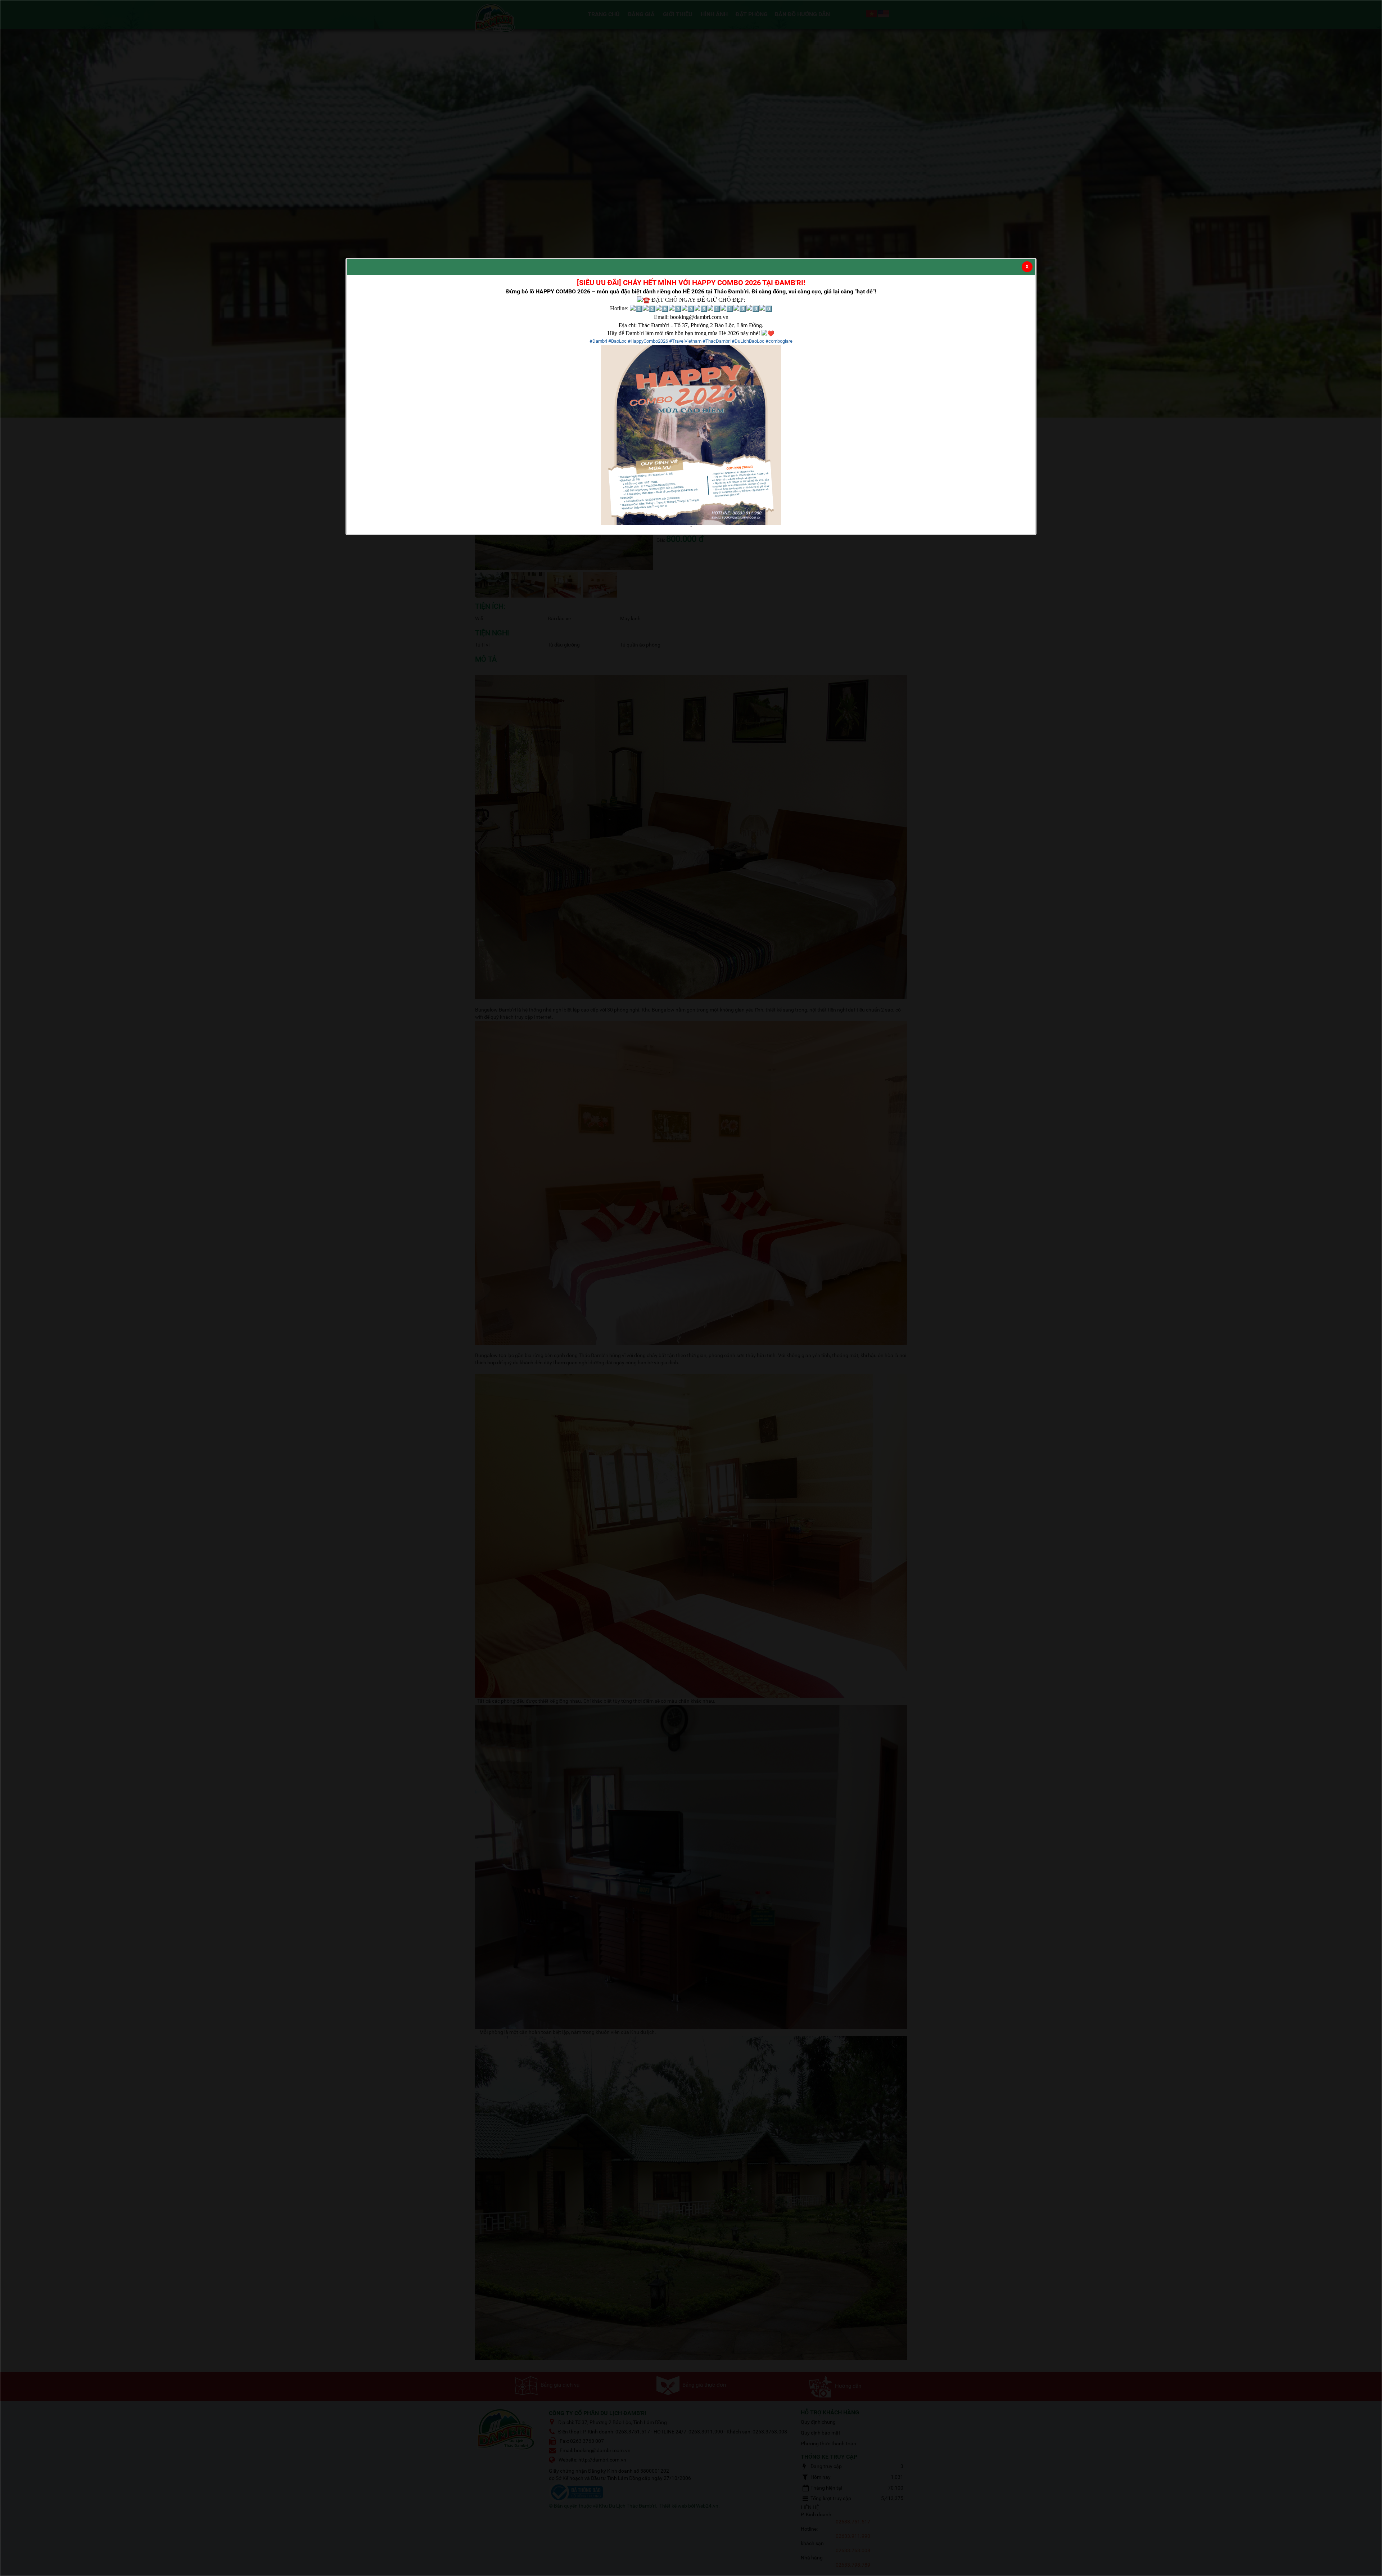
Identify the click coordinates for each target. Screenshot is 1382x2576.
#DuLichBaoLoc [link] (748, 341)
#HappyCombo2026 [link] (648, 341)
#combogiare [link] (779, 341)
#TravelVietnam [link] (685, 341)
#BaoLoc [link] (617, 341)
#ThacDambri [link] (717, 341)
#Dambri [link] (598, 341)
